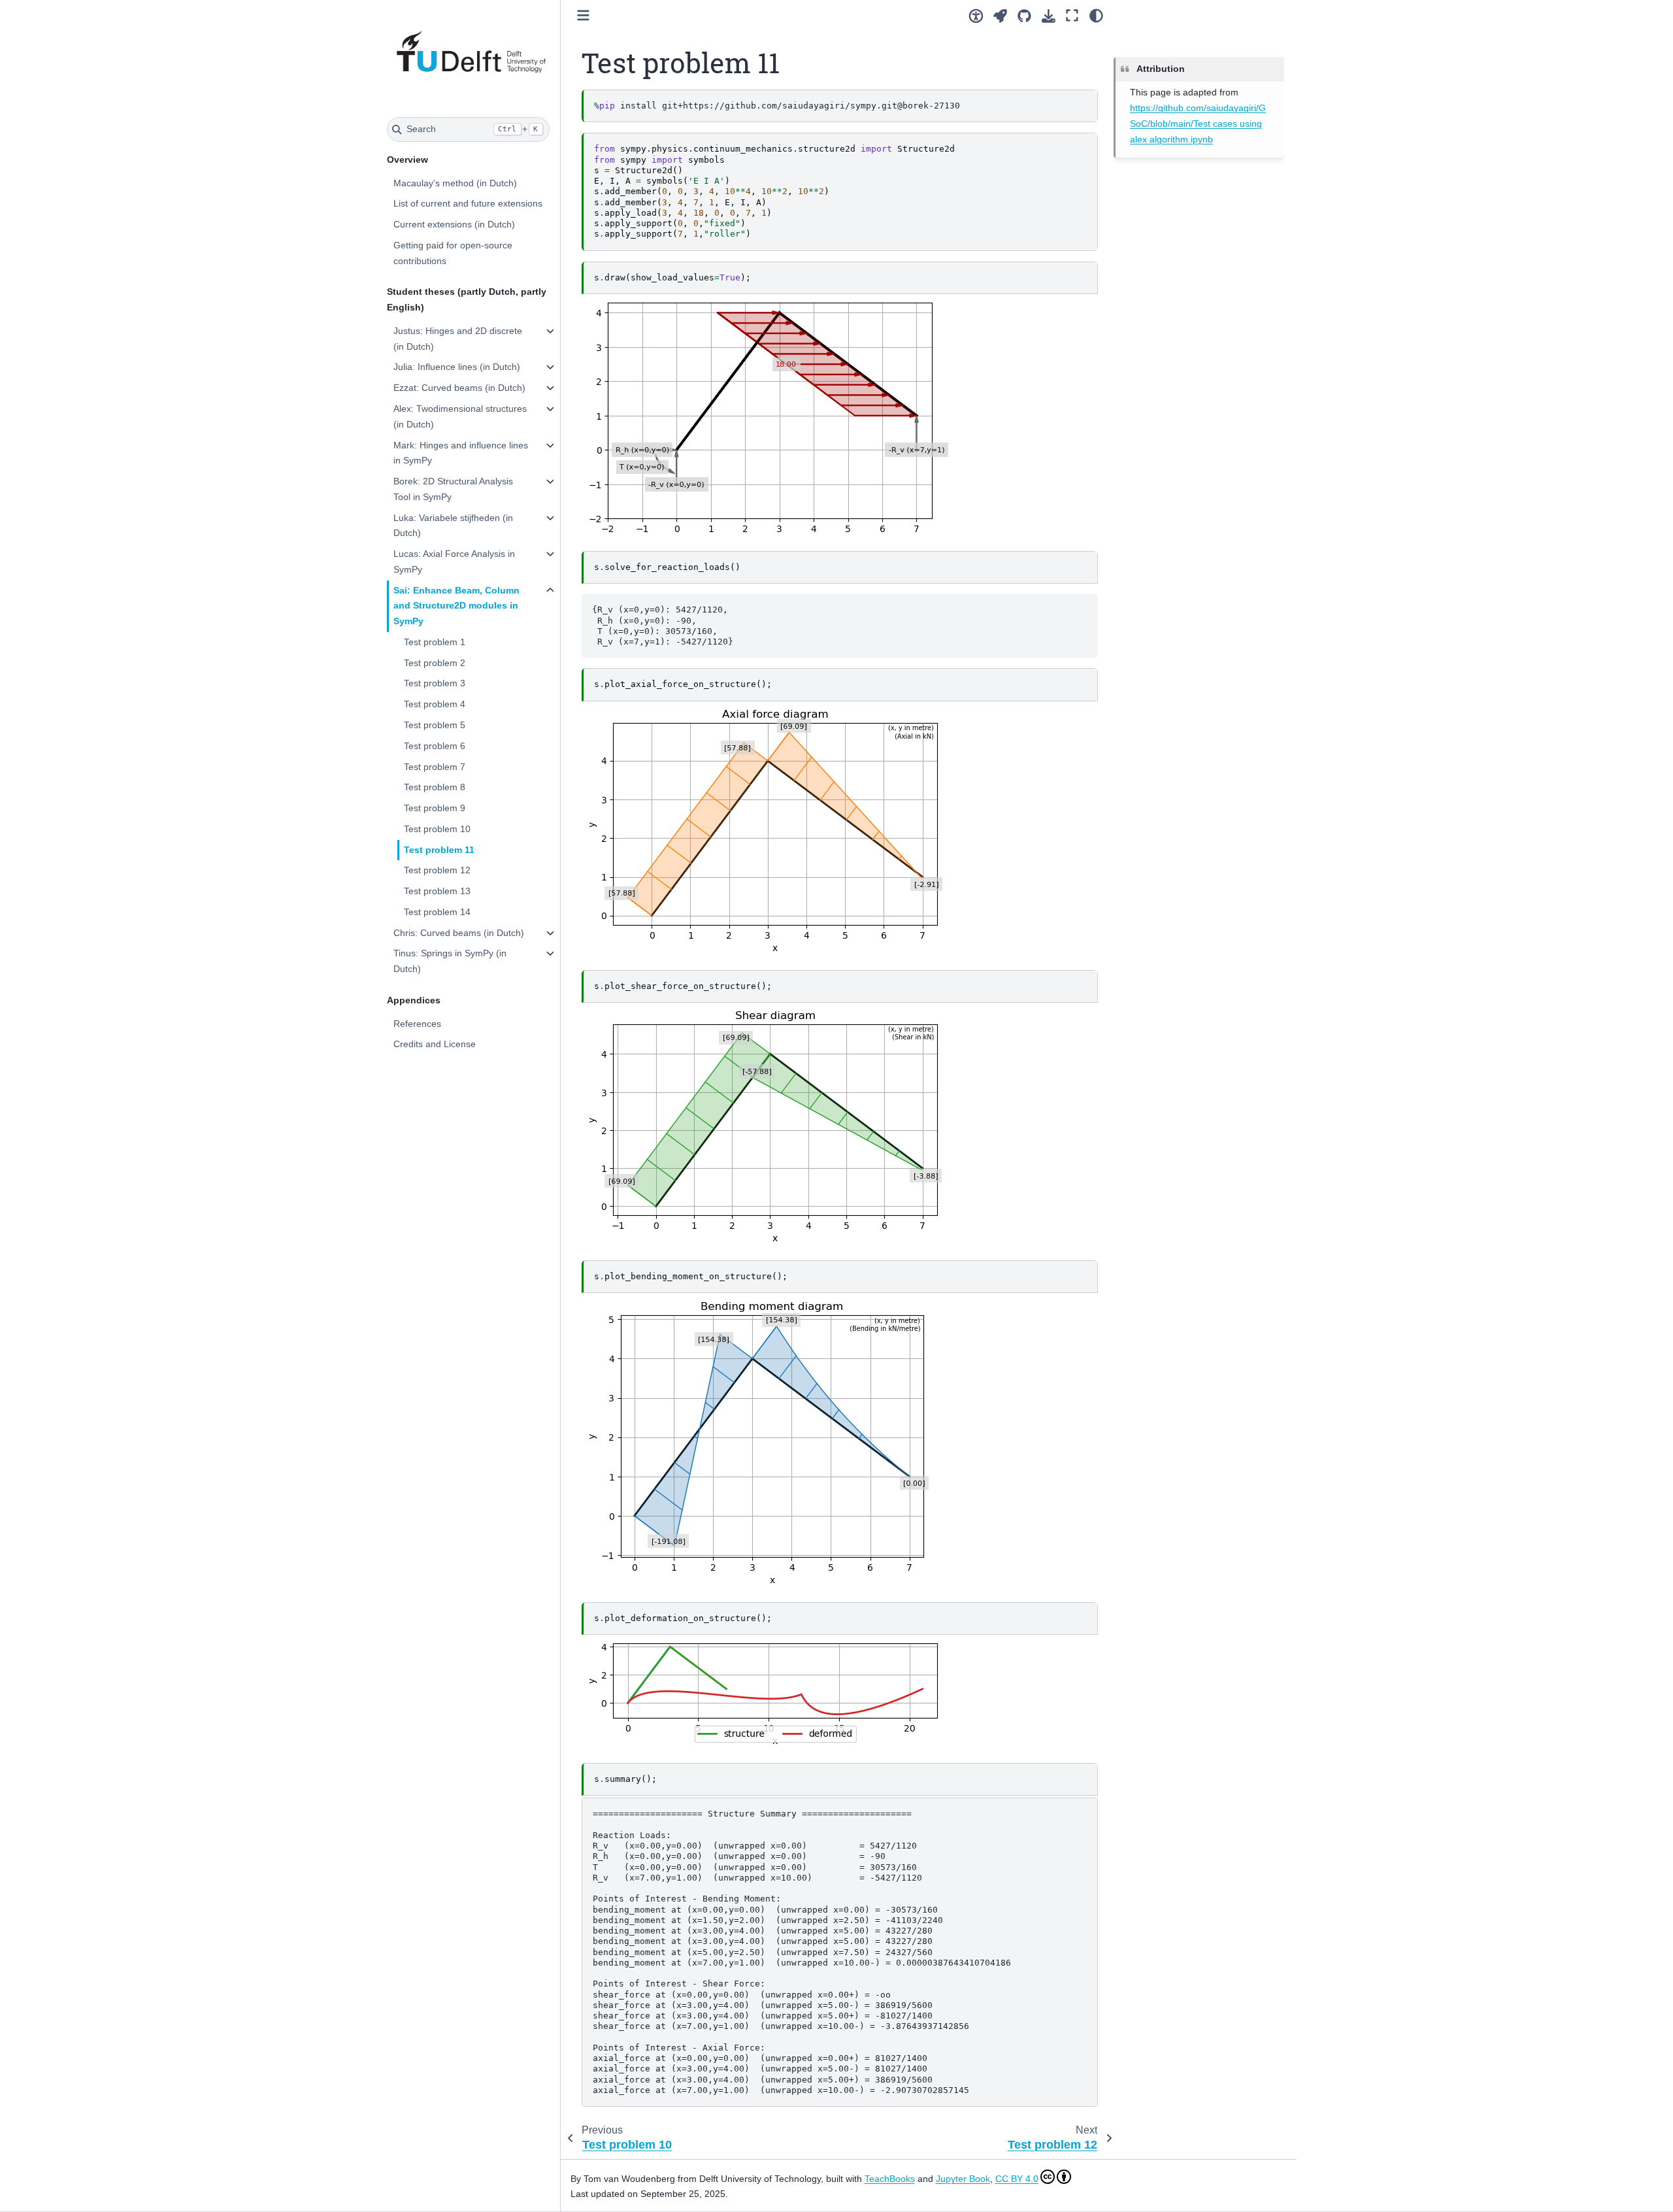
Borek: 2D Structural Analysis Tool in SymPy (453, 489)
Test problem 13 (437, 891)
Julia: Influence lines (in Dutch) (457, 367)
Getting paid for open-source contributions (453, 253)
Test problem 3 (435, 683)
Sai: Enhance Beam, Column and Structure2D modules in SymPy (456, 606)
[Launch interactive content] (1000, 16)
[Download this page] (1049, 16)
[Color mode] (1096, 16)
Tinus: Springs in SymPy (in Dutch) (450, 961)
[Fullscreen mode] (1072, 16)
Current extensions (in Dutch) (454, 224)
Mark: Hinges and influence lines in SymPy (461, 453)
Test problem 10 (437, 829)
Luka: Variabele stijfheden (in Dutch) (453, 526)
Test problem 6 (435, 746)
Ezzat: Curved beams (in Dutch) (459, 388)
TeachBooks (890, 2179)
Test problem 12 (437, 870)
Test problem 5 (435, 725)
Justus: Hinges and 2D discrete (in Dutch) (458, 339)
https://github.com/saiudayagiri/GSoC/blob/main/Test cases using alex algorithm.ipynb (1198, 124)
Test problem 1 (435, 642)
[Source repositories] (1024, 16)
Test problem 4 (435, 704)
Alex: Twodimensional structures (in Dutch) (460, 416)
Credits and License (435, 1044)
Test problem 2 (435, 663)
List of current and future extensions (468, 203)
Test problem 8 (435, 787)
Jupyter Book (963, 2179)
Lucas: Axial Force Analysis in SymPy (454, 561)
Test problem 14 (437, 912)
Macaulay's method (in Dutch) (455, 183)
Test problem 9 (435, 808)
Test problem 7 (435, 767)
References (417, 1024)
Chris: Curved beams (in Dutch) (459, 933)
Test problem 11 (439, 850)
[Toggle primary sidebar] (583, 15)
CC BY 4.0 (1017, 2179)
